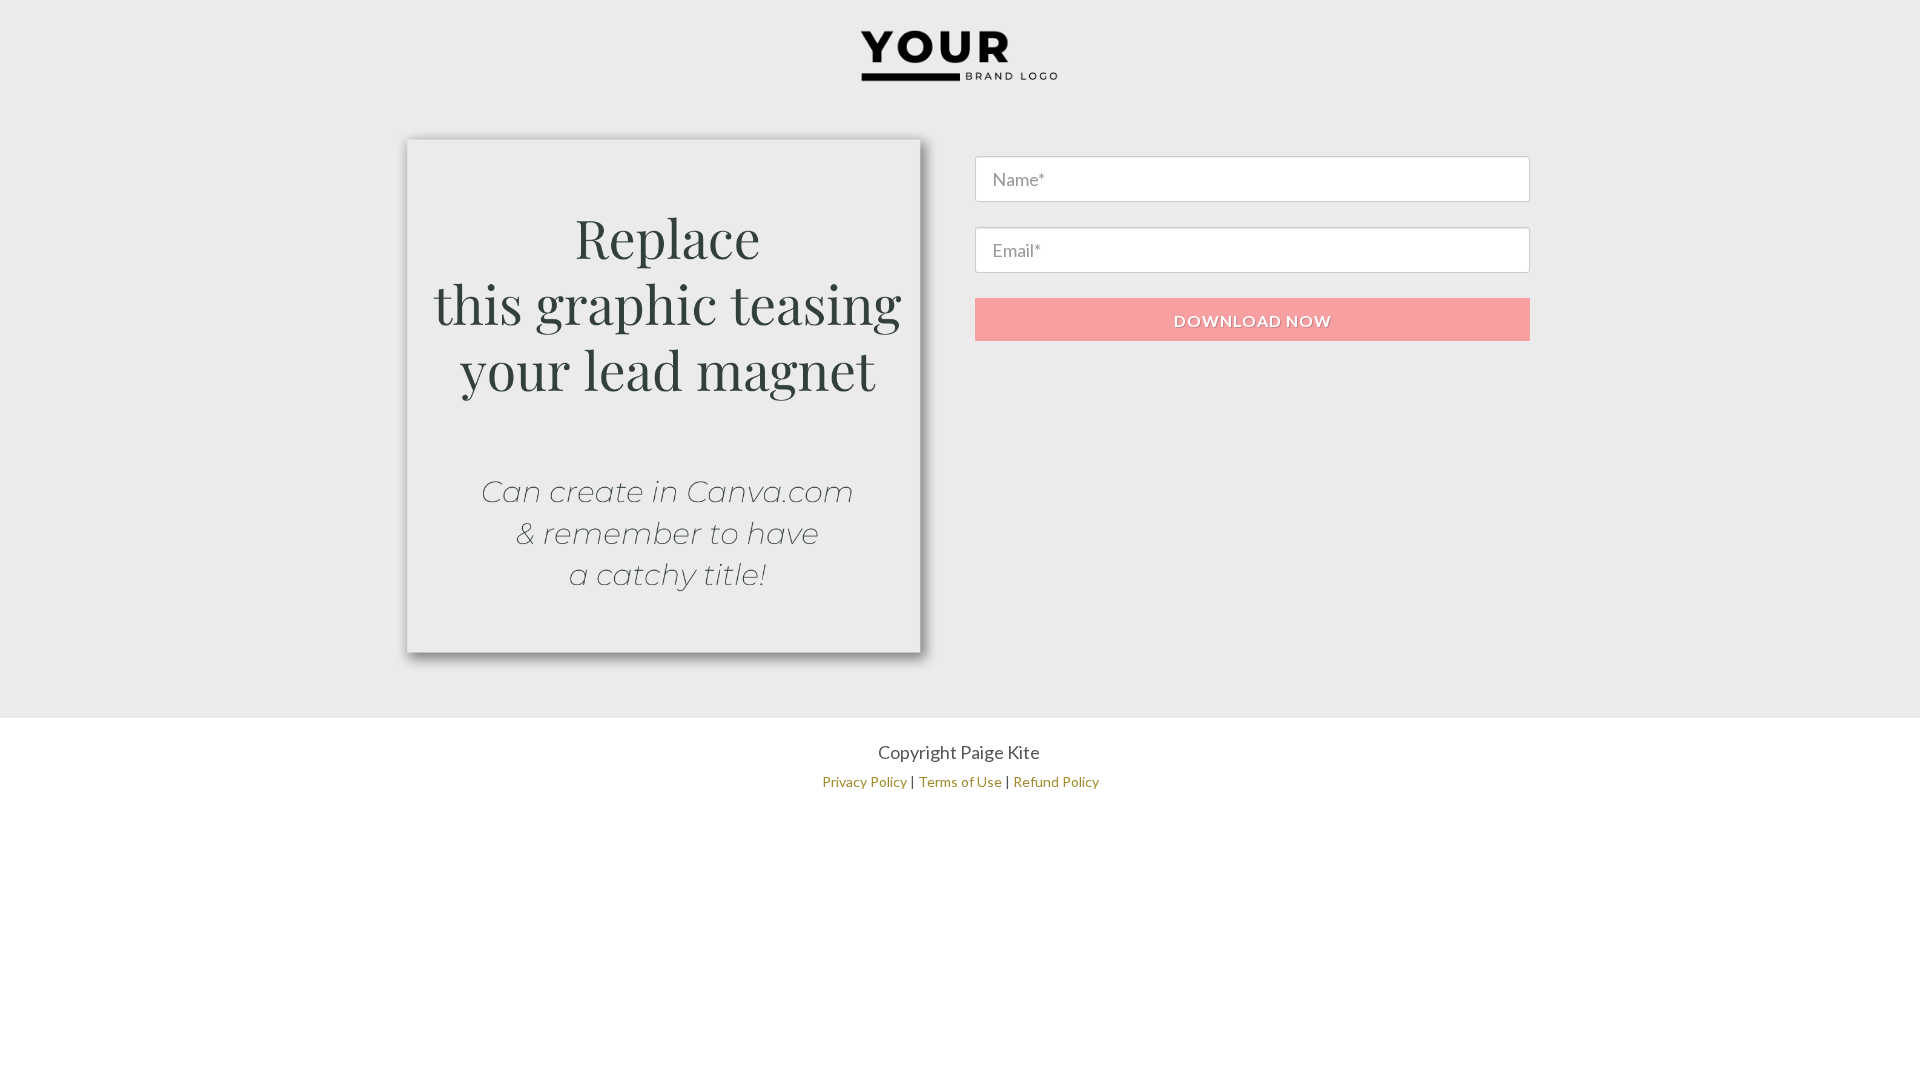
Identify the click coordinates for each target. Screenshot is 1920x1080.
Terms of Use (960, 781)
